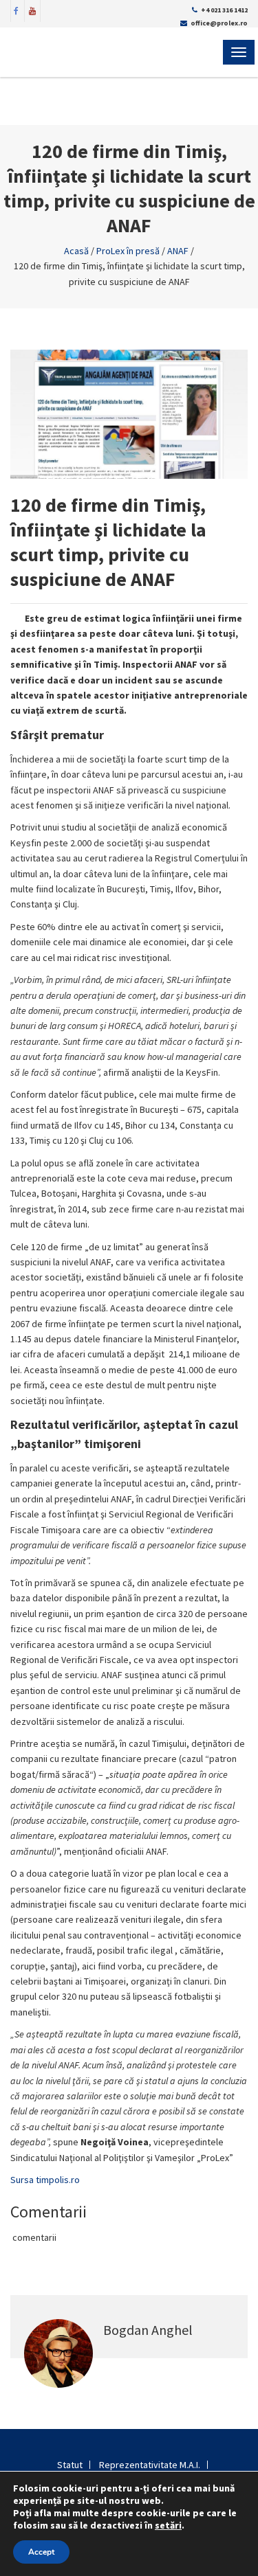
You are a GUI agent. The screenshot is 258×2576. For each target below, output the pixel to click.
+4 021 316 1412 (224, 10)
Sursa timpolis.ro (45, 2180)
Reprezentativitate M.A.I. (150, 2465)
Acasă (76, 251)
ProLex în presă (128, 251)
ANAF (178, 251)
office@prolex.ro (219, 23)
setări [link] (168, 2525)
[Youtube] (32, 10)
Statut (70, 2465)
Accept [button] (41, 2552)
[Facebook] (17, 10)
